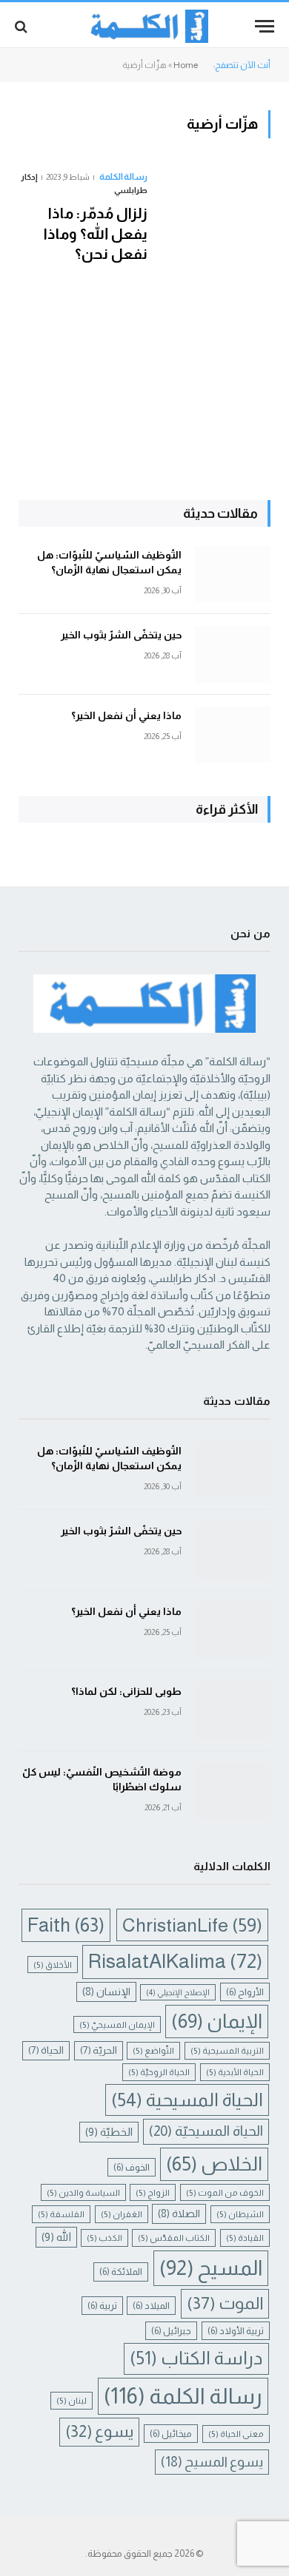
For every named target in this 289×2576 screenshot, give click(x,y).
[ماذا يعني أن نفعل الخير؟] (233, 735)
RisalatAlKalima (175, 1961)
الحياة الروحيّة (159, 2072)
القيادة (245, 2238)
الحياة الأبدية (235, 2072)
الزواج (153, 2192)
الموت (225, 2303)
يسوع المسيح (212, 2462)
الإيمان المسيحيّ (117, 2024)
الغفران (122, 2214)
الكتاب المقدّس (174, 2238)
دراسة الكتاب (196, 2358)
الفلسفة (61, 2214)
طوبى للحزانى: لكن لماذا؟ (126, 1691)
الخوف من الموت (225, 2192)
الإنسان (106, 1992)
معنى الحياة (236, 2434)
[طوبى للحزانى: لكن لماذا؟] (233, 1711)
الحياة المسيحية (187, 2100)
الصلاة (179, 2213)
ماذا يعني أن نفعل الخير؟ (126, 715)
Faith (66, 1925)
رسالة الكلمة (183, 2396)
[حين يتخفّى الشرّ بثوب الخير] (233, 654)
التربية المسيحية (227, 2050)
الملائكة (121, 2272)
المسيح (211, 2268)
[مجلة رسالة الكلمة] (145, 26)
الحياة (46, 2050)
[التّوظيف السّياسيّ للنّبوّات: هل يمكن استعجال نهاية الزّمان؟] (233, 574)
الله (56, 2237)
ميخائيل (171, 2434)
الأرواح (245, 1992)
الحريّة (99, 2050)
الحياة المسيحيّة (206, 2131)
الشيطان (240, 2214)
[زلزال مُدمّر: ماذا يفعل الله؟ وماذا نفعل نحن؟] (215, 297)
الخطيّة (109, 2132)
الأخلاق (53, 1965)
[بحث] (23, 26)
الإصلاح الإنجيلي (178, 1992)
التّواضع (153, 2050)
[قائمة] (265, 26)
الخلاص (214, 2164)
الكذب (104, 2238)
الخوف (132, 2167)
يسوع (99, 2431)
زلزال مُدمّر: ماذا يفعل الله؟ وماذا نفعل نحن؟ (96, 233)
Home (186, 65)
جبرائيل (171, 2331)
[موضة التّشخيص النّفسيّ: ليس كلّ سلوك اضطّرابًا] (233, 1791)
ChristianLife (192, 1925)
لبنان (72, 2400)
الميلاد (151, 2306)
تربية (102, 2306)
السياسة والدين (83, 2192)
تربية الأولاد (236, 2331)
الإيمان (217, 2021)
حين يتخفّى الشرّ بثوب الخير (121, 635)
